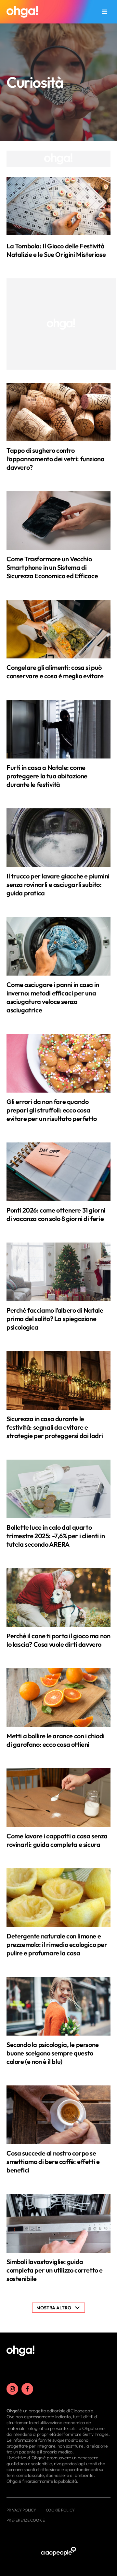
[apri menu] (105, 12)
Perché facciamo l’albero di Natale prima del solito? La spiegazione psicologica (55, 1319)
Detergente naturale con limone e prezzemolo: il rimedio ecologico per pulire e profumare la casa (57, 1944)
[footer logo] (20, 2351)
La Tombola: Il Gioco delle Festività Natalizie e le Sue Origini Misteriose (56, 250)
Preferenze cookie (26, 2520)
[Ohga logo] (22, 12)
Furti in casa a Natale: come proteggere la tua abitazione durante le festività (47, 776)
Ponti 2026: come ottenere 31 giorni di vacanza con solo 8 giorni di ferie (56, 1214)
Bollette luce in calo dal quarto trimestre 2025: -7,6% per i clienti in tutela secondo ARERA (56, 1536)
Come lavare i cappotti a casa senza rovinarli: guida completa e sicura (57, 1840)
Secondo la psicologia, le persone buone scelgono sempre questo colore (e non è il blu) (53, 2053)
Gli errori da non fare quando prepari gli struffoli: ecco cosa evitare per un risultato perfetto (52, 1110)
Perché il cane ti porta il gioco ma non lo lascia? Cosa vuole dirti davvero (58, 1640)
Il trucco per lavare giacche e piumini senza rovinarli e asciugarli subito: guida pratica (58, 884)
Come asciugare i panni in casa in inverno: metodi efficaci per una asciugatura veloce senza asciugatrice (53, 997)
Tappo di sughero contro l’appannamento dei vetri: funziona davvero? (55, 459)
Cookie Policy (60, 2510)
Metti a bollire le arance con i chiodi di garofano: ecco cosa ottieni (56, 1740)
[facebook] (27, 2389)
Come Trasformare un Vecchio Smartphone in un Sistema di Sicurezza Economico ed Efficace (52, 567)
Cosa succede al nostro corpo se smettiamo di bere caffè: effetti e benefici (53, 2162)
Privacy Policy (21, 2510)
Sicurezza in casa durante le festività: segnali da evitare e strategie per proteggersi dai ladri (55, 1427)
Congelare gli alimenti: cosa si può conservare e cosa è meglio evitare (55, 672)
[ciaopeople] (58, 2552)
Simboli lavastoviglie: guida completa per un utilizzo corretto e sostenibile (55, 2270)
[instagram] (12, 2389)
